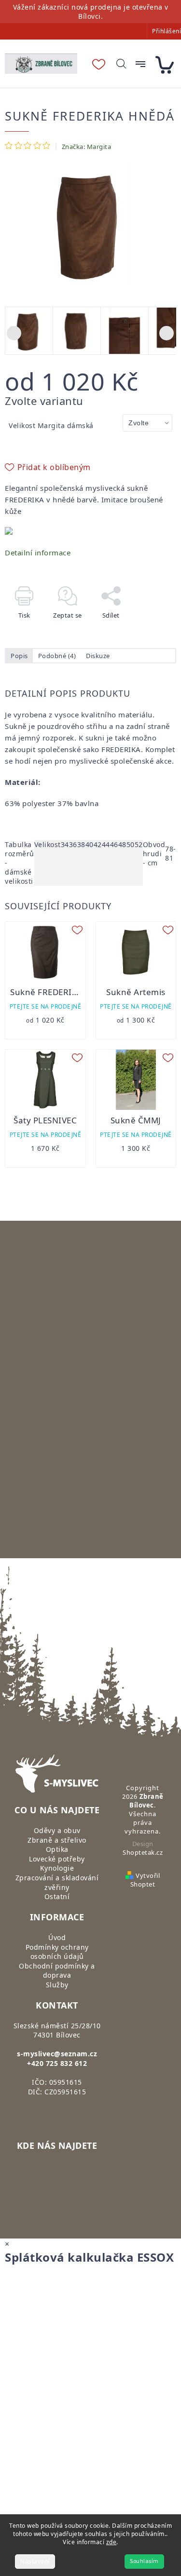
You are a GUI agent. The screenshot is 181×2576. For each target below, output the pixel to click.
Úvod (57, 1937)
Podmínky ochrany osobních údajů (57, 1952)
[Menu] (140, 64)
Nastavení (35, 2561)
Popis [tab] (19, 656)
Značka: (87, 147)
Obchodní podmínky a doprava (57, 1971)
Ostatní (57, 1896)
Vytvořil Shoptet (145, 1880)
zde (111, 2542)
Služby (57, 1985)
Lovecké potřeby (57, 1859)
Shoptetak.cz (143, 1852)
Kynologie (57, 1868)
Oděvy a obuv (57, 1830)
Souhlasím (144, 2561)
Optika (57, 1849)
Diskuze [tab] (98, 656)
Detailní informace (38, 553)
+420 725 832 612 (57, 2063)
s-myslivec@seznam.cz (57, 2054)
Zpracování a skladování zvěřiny (57, 1882)
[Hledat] (121, 64)
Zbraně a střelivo (57, 1840)
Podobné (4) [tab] (57, 656)
